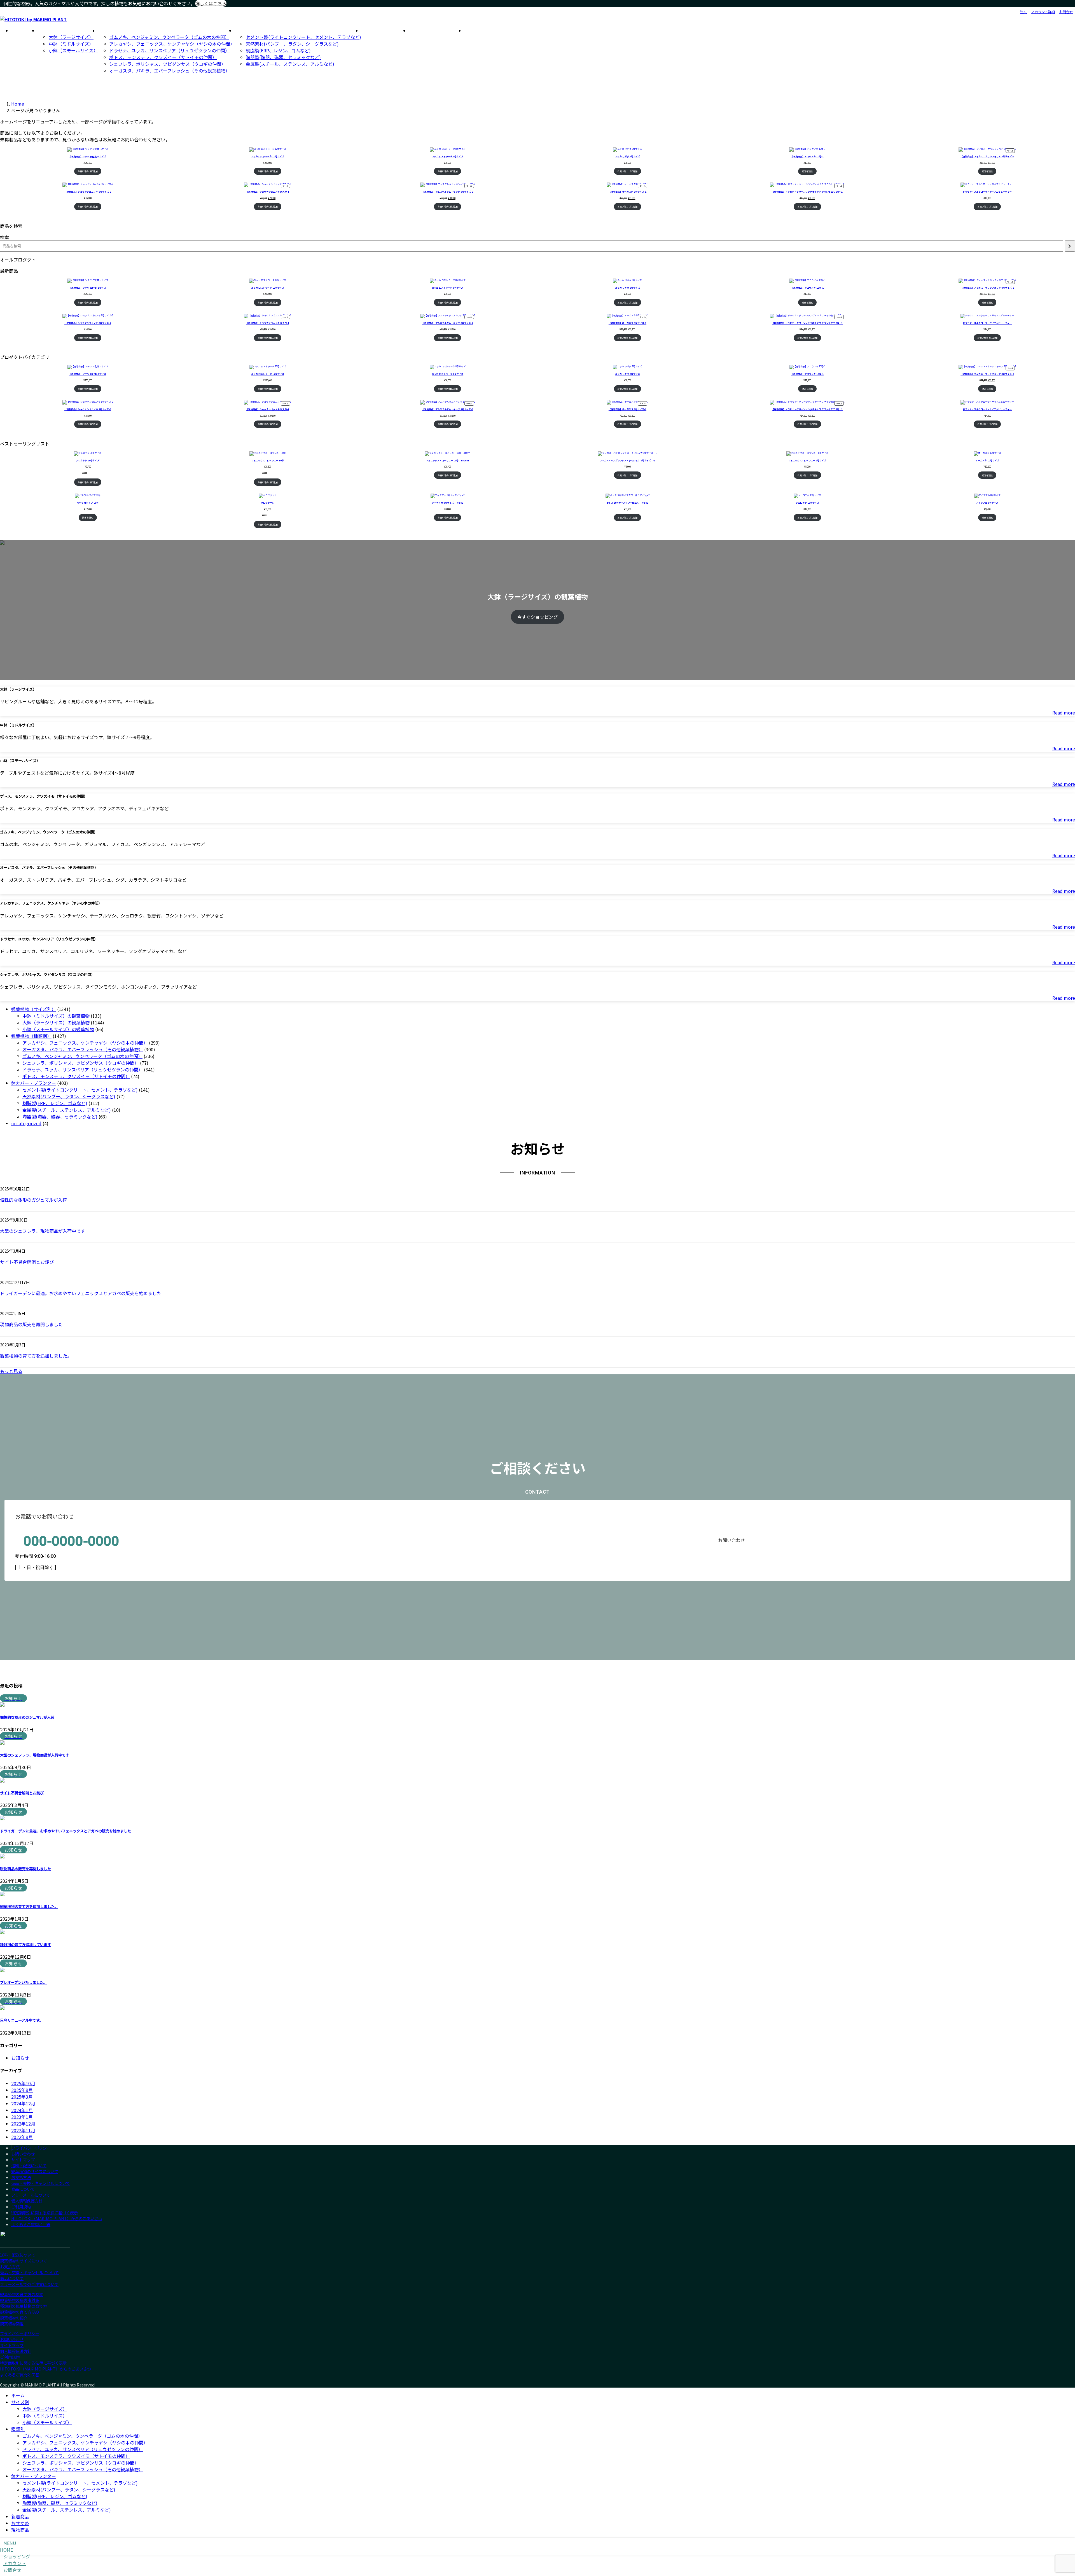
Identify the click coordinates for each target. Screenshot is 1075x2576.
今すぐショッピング (537, 617)
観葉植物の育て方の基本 (22, 2294)
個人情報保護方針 (27, 2201)
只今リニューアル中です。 (22, 2020)
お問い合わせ (23, 2154)
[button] (537, 1371)
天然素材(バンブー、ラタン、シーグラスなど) (69, 2489)
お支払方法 (21, 2177)
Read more (1064, 713)
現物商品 (20, 2530)
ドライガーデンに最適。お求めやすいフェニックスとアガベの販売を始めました (81, 1293)
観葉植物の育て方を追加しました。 (36, 1356)
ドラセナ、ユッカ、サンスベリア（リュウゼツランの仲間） (83, 2449)
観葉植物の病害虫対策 (20, 2300)
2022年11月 (23, 2130)
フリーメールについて (31, 2195)
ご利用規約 (21, 2207)
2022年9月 (22, 2137)
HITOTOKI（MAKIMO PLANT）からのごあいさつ (57, 2218)
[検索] (1070, 246)
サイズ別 (20, 2402)
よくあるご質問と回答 (31, 2224)
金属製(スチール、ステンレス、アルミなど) (67, 2510)
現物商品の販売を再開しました (31, 1324)
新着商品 (20, 2516)
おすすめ (20, 2523)
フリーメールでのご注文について (29, 2284)
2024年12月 (23, 2103)
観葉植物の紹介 (14, 2318)
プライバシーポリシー (31, 2148)
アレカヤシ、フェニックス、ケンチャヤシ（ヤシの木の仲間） (85, 2442)
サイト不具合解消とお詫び (27, 1262)
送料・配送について (29, 2165)
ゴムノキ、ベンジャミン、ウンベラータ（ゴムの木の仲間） (82, 2436)
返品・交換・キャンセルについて (41, 2183)
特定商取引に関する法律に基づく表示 (45, 2212)
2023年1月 (22, 2117)
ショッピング (17, 2556)
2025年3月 (22, 2097)
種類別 (18, 2429)
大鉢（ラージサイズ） (45, 2409)
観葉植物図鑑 (12, 2324)
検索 (4, 237)
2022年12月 (23, 2124)
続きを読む (807, 171)
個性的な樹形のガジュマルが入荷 (33, 1200)
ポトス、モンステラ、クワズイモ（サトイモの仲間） (76, 2456)
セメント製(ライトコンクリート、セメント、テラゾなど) (80, 2483)
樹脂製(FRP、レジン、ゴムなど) (55, 2496)
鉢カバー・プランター (34, 2476)
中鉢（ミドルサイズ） (45, 2416)
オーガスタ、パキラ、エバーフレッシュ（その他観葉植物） (83, 2469)
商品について (23, 2189)
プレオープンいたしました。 (24, 1982)
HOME (6, 2550)
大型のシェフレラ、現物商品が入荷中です (43, 1231)
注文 (1023, 12)
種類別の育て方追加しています (25, 1945)
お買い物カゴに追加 (88, 171)
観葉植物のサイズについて (35, 2171)
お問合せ (1066, 12)
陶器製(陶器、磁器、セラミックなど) (60, 2503)
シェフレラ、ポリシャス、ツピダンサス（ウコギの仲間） (81, 2463)
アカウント (15, 2563)
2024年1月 (22, 2110)
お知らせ (20, 2058)
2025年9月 (22, 2090)
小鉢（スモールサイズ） (47, 2422)
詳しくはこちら (211, 3)
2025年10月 (23, 2083)
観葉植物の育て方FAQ (19, 2312)
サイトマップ (23, 2160)
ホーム (18, 2395)
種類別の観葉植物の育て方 (24, 2306)
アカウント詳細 (1043, 12)
